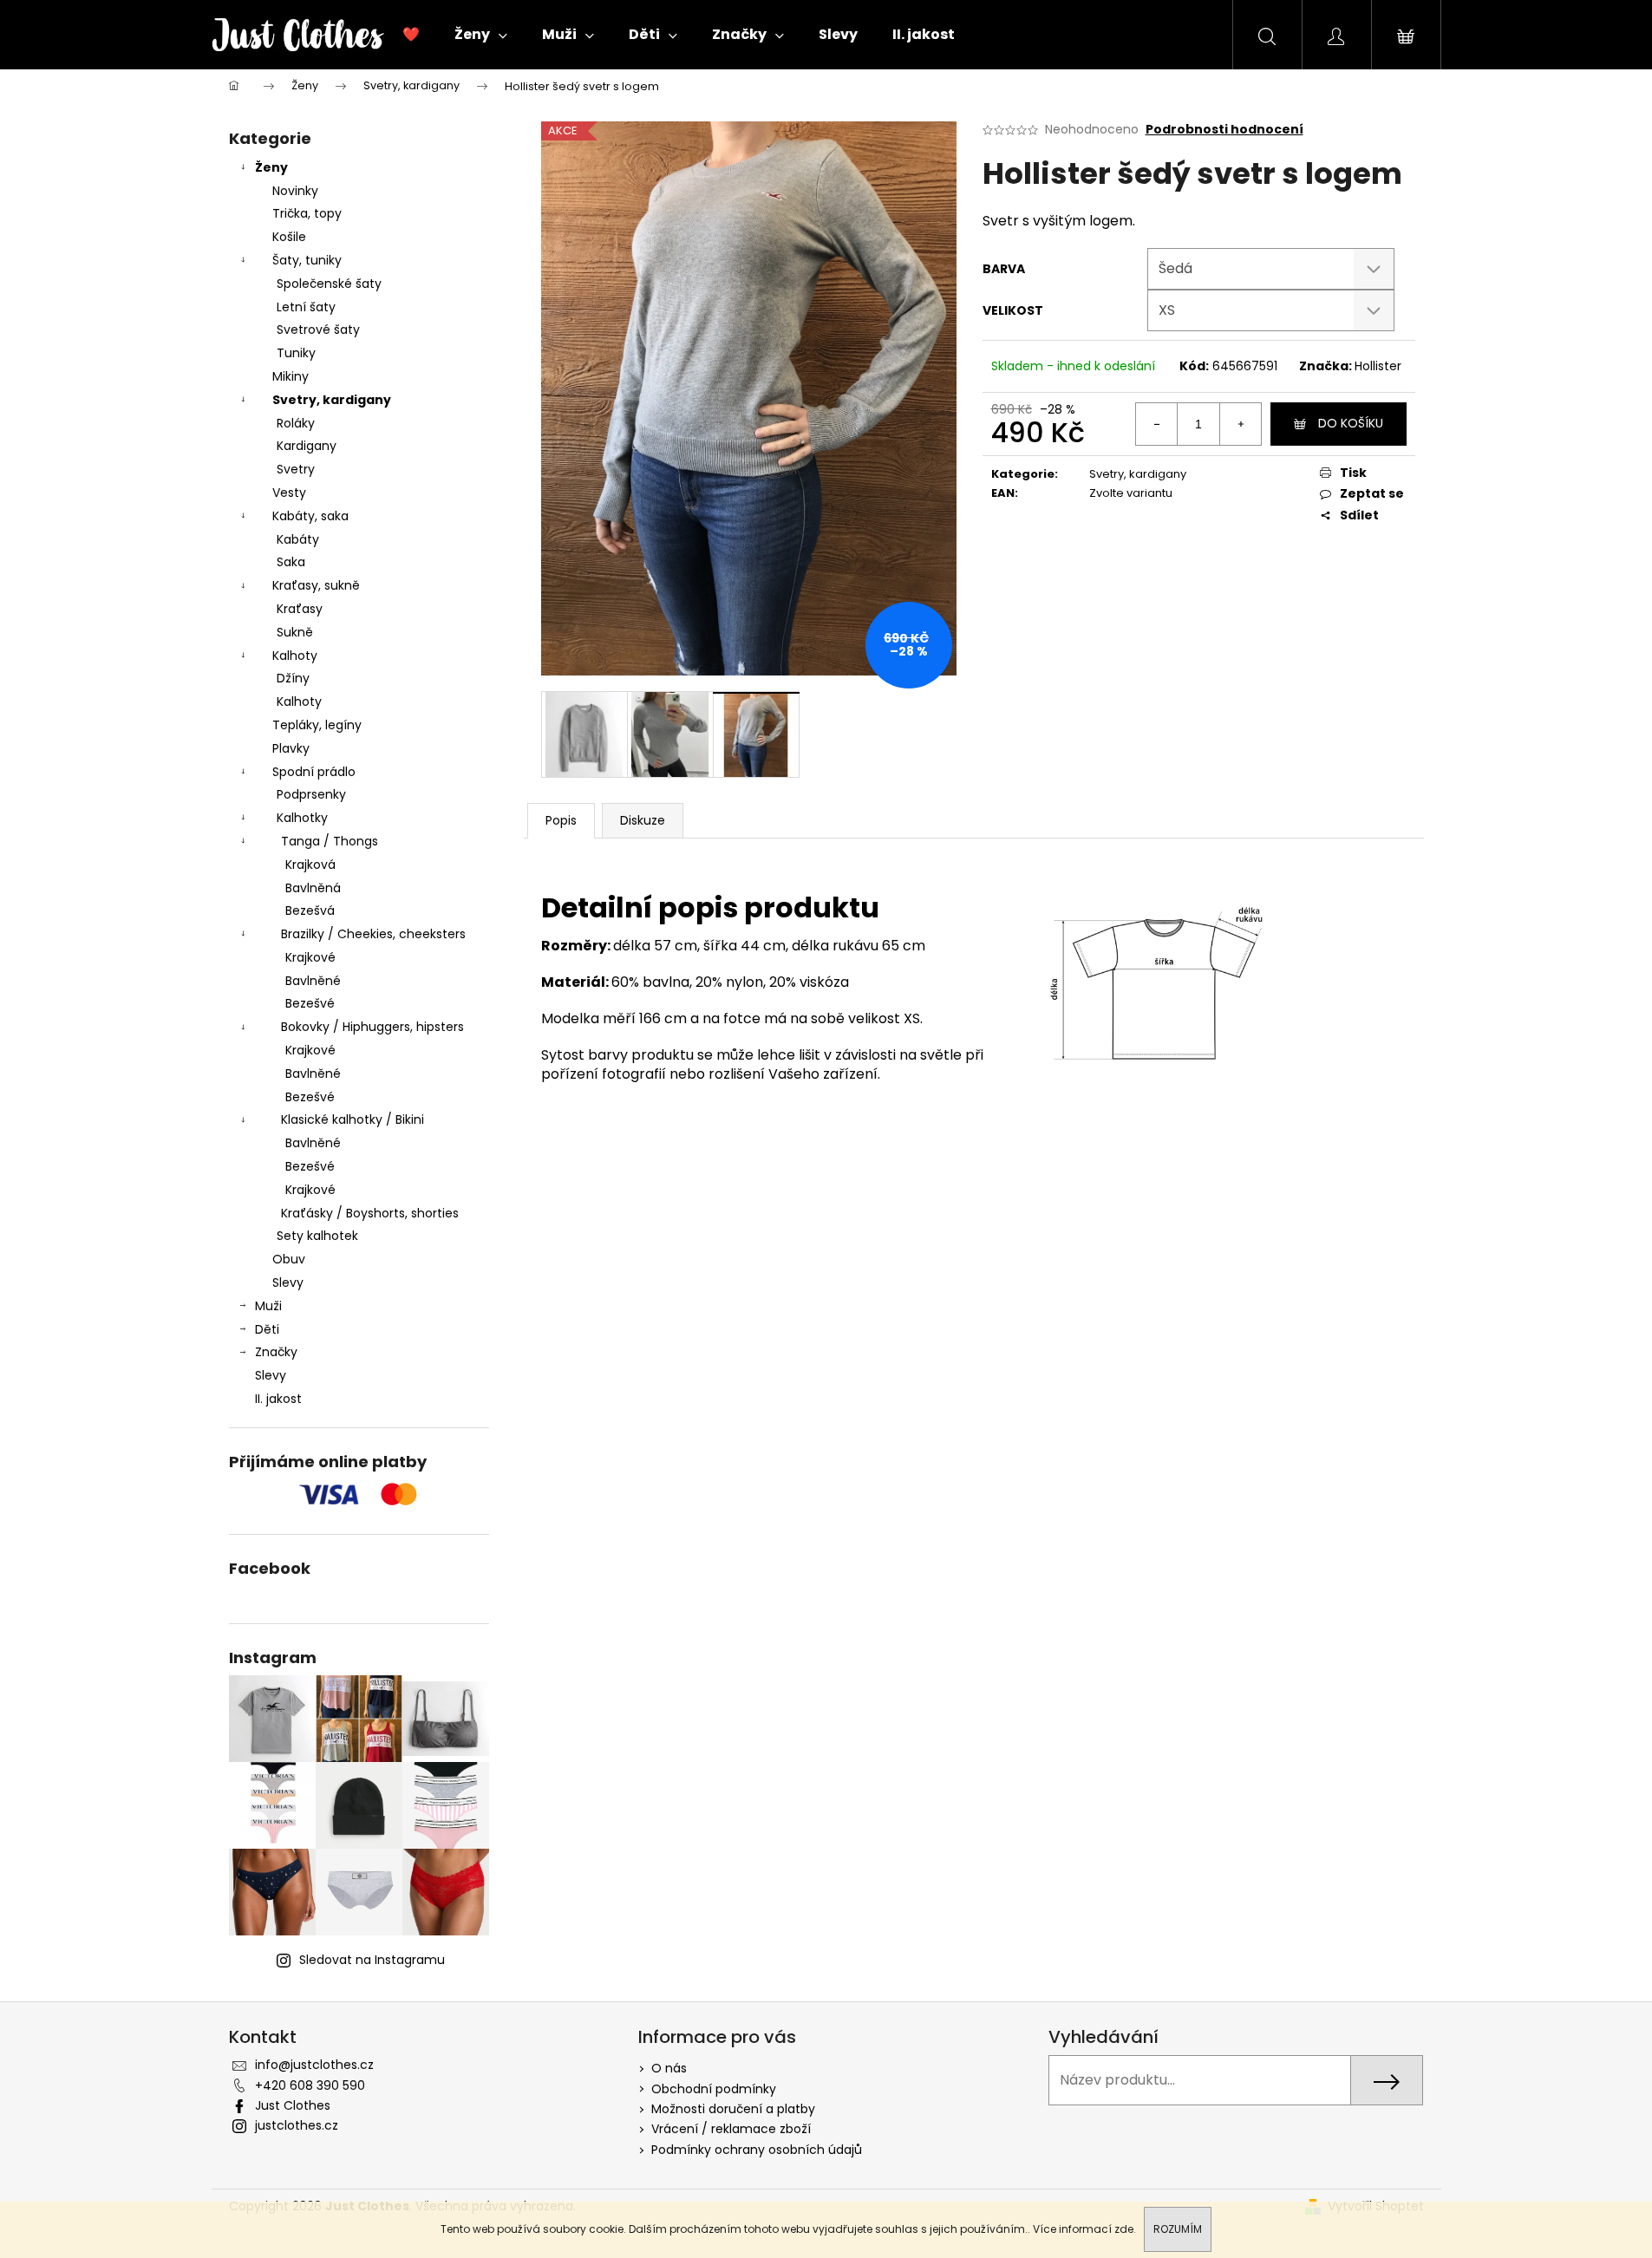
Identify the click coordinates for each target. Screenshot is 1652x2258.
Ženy (271, 167)
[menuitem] (411, 35)
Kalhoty (295, 656)
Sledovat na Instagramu (372, 1960)
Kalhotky (302, 818)
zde (1124, 2229)
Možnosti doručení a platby (733, 2109)
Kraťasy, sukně (316, 585)
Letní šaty (306, 307)
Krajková (310, 865)
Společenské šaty (329, 284)
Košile (289, 237)
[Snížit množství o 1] (1157, 424)
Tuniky (296, 353)
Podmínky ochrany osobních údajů (757, 2150)
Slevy (288, 1282)
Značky (276, 1352)
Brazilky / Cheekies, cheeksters (373, 934)
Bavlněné (313, 981)
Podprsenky (311, 794)
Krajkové (310, 957)
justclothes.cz (297, 2125)
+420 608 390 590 (310, 2085)
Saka (291, 562)
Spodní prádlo (314, 772)
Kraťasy (300, 609)
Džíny (293, 678)
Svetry (296, 469)
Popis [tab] (561, 820)
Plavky (291, 748)
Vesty (289, 493)
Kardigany (307, 446)
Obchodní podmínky (714, 2089)
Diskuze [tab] (643, 820)
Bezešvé (310, 1003)
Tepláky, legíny (317, 725)
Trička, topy (307, 213)
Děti (267, 1329)
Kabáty (298, 539)
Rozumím (1178, 2229)
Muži (268, 1306)
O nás (669, 2068)
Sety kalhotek (317, 1236)
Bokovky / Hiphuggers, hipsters (372, 1027)
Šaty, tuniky (307, 260)
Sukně (295, 632)
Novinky (295, 191)
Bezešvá (310, 910)
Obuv (289, 1259)
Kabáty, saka (310, 516)
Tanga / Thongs (330, 841)
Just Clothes (293, 2105)
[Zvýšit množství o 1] (1240, 424)
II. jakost (278, 1399)
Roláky (296, 423)
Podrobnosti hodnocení (1224, 130)
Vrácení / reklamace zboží (731, 2129)
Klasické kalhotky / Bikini (353, 1119)
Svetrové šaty (318, 330)
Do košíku (1351, 423)
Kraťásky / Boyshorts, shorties (370, 1213)
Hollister (1378, 366)
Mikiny (291, 376)
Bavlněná (313, 888)
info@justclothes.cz (314, 2065)
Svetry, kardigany (332, 400)
